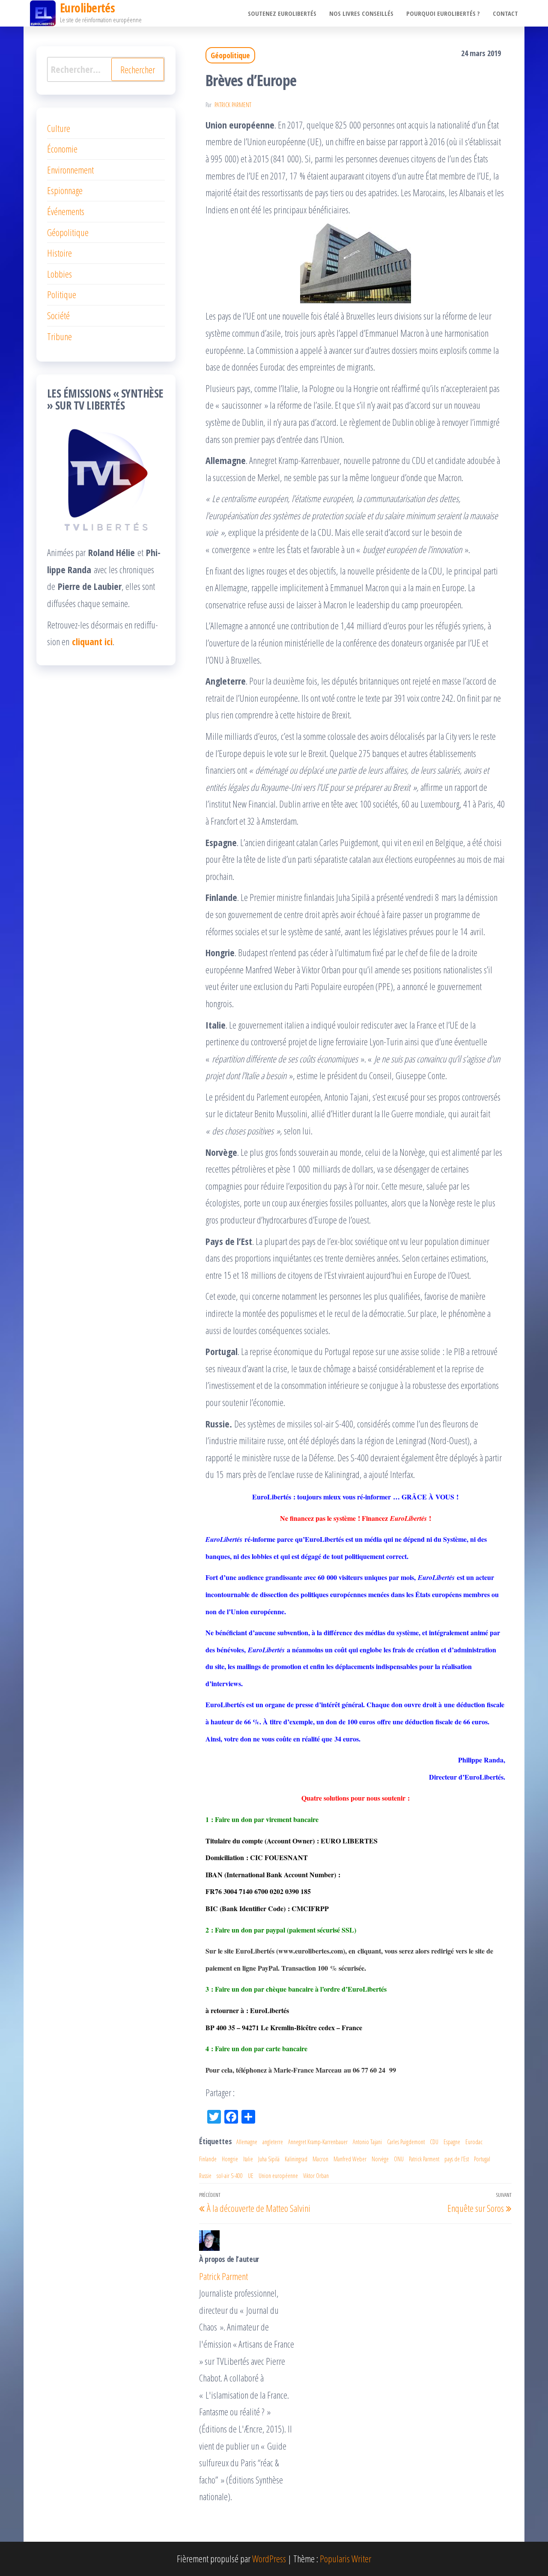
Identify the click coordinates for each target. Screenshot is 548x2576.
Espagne (452, 2142)
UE (251, 2176)
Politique (62, 294)
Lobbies (60, 274)
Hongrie (230, 2159)
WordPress (269, 2558)
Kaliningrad (296, 2159)
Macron (320, 2159)
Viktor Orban (316, 2176)
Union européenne (278, 2176)
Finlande (208, 2159)
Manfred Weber (350, 2159)
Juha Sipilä (269, 2159)
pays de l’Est (457, 2159)
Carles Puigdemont (406, 2142)
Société (58, 315)
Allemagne (247, 2142)
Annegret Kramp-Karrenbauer (318, 2142)
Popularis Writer (345, 2558)
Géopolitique (230, 55)
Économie (62, 149)
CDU (434, 2142)
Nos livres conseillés (361, 13)
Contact (505, 13)
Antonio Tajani (367, 2142)
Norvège (380, 2159)
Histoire (60, 253)
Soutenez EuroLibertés (282, 13)
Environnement (70, 170)
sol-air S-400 (230, 2176)
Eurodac (474, 2142)
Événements (66, 211)
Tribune (60, 336)
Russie (205, 2176)
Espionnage (65, 190)
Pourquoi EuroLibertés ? (443, 13)
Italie (248, 2159)
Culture (59, 128)
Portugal (482, 2159)
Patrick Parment (233, 105)
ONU (399, 2159)
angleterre (273, 2142)
